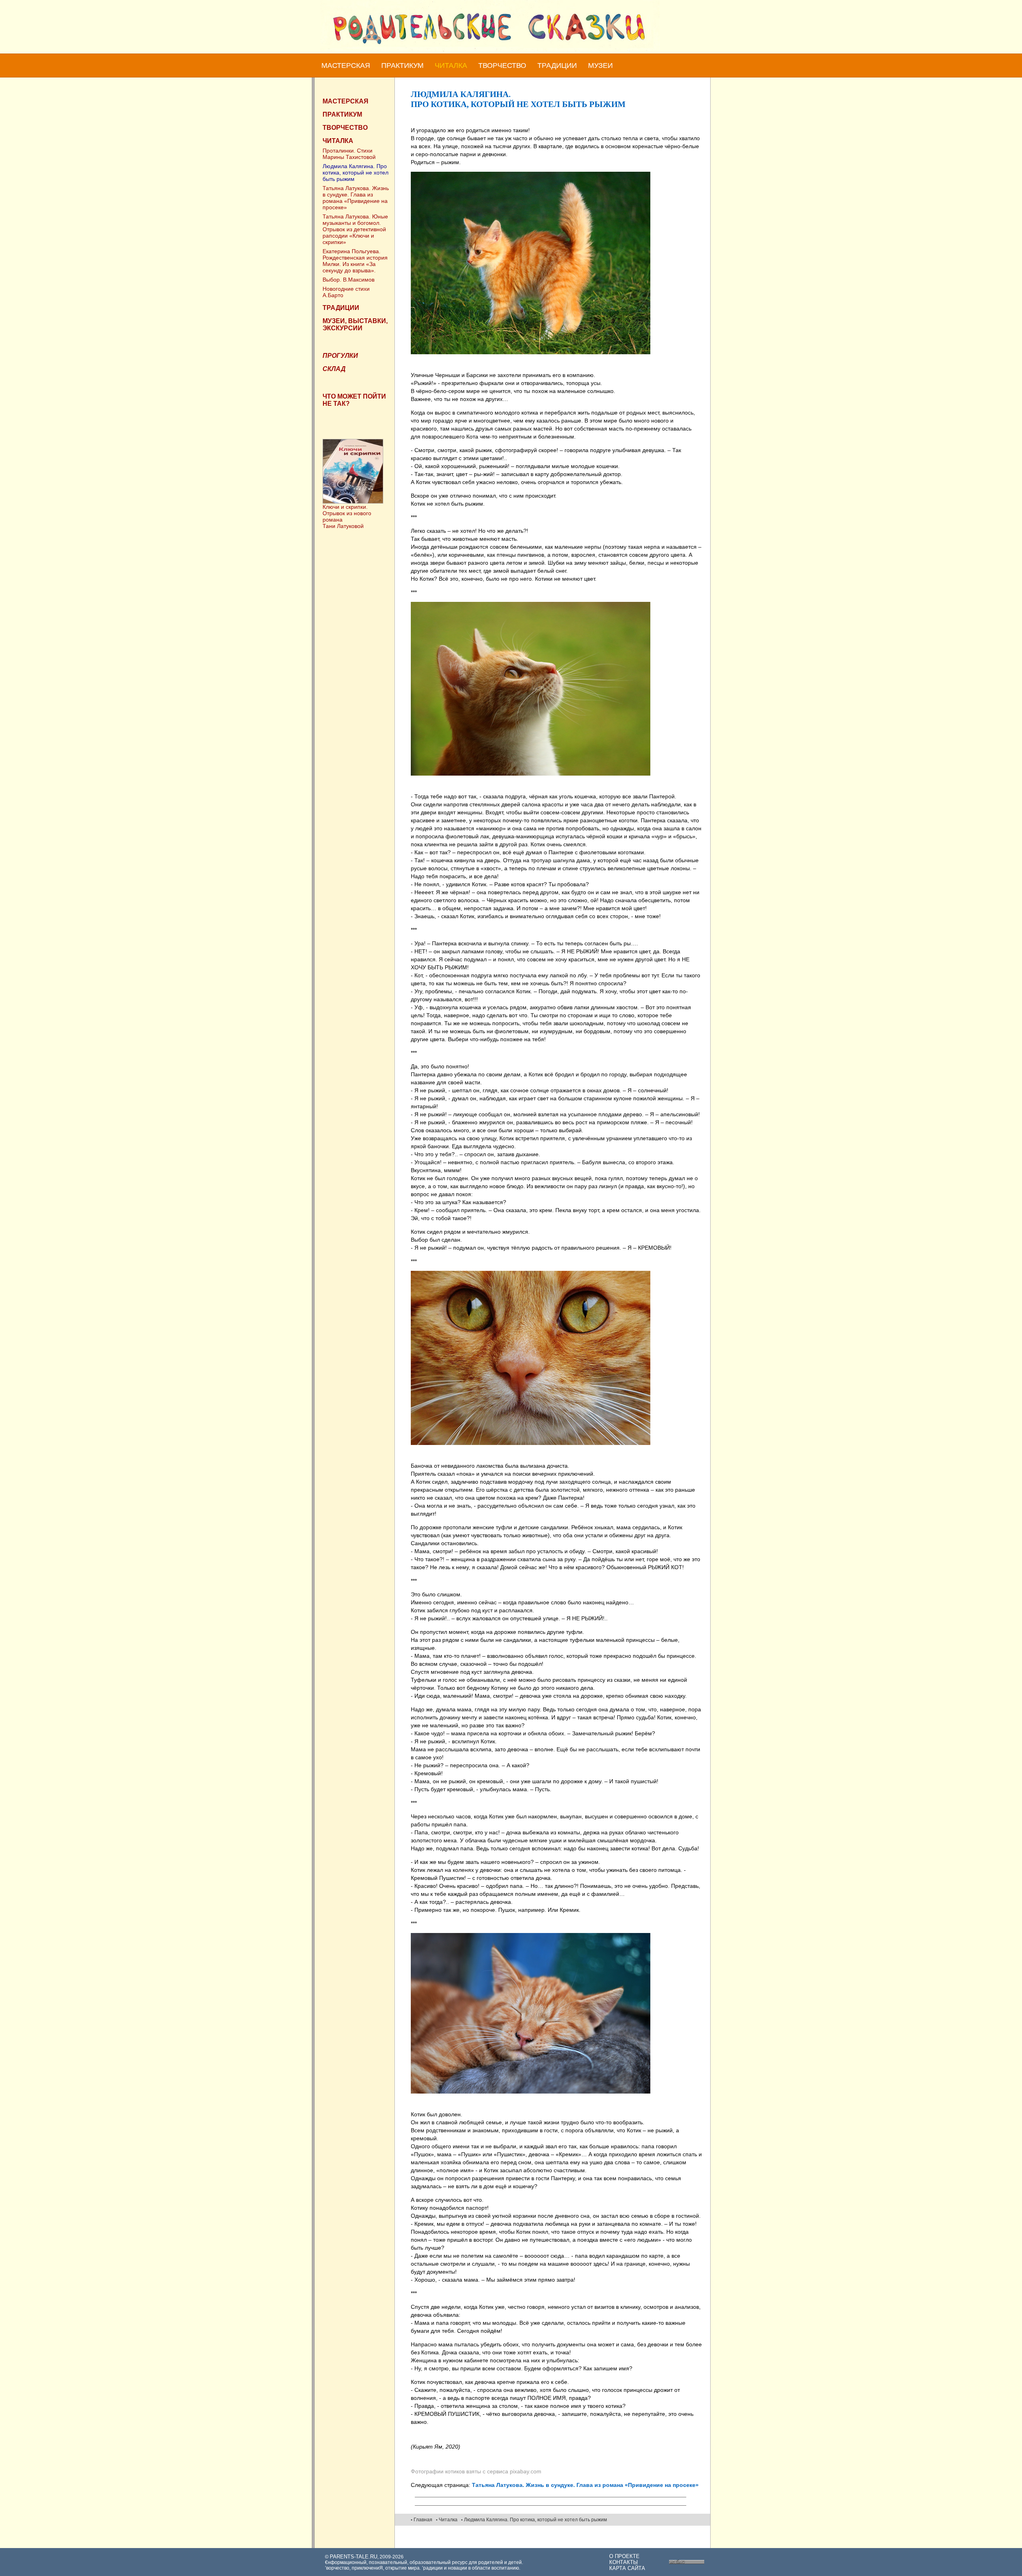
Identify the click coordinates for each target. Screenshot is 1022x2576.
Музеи (600, 65)
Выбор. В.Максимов (349, 280)
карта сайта (627, 2568)
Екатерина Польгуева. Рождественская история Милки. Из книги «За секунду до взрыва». (355, 261)
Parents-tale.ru (354, 2557)
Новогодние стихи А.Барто (346, 292)
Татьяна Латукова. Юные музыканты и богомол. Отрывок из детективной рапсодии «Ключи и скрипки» (355, 229)
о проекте (624, 2556)
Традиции (557, 65)
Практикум (402, 65)
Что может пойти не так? (354, 400)
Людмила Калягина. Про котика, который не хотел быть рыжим (356, 173)
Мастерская (346, 65)
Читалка (451, 65)
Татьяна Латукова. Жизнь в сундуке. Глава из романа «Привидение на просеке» (356, 198)
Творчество (502, 65)
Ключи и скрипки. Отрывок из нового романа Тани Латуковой (347, 516)
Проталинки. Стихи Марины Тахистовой (349, 154)
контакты (624, 2562)
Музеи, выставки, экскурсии (355, 324)
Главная (423, 2520)
